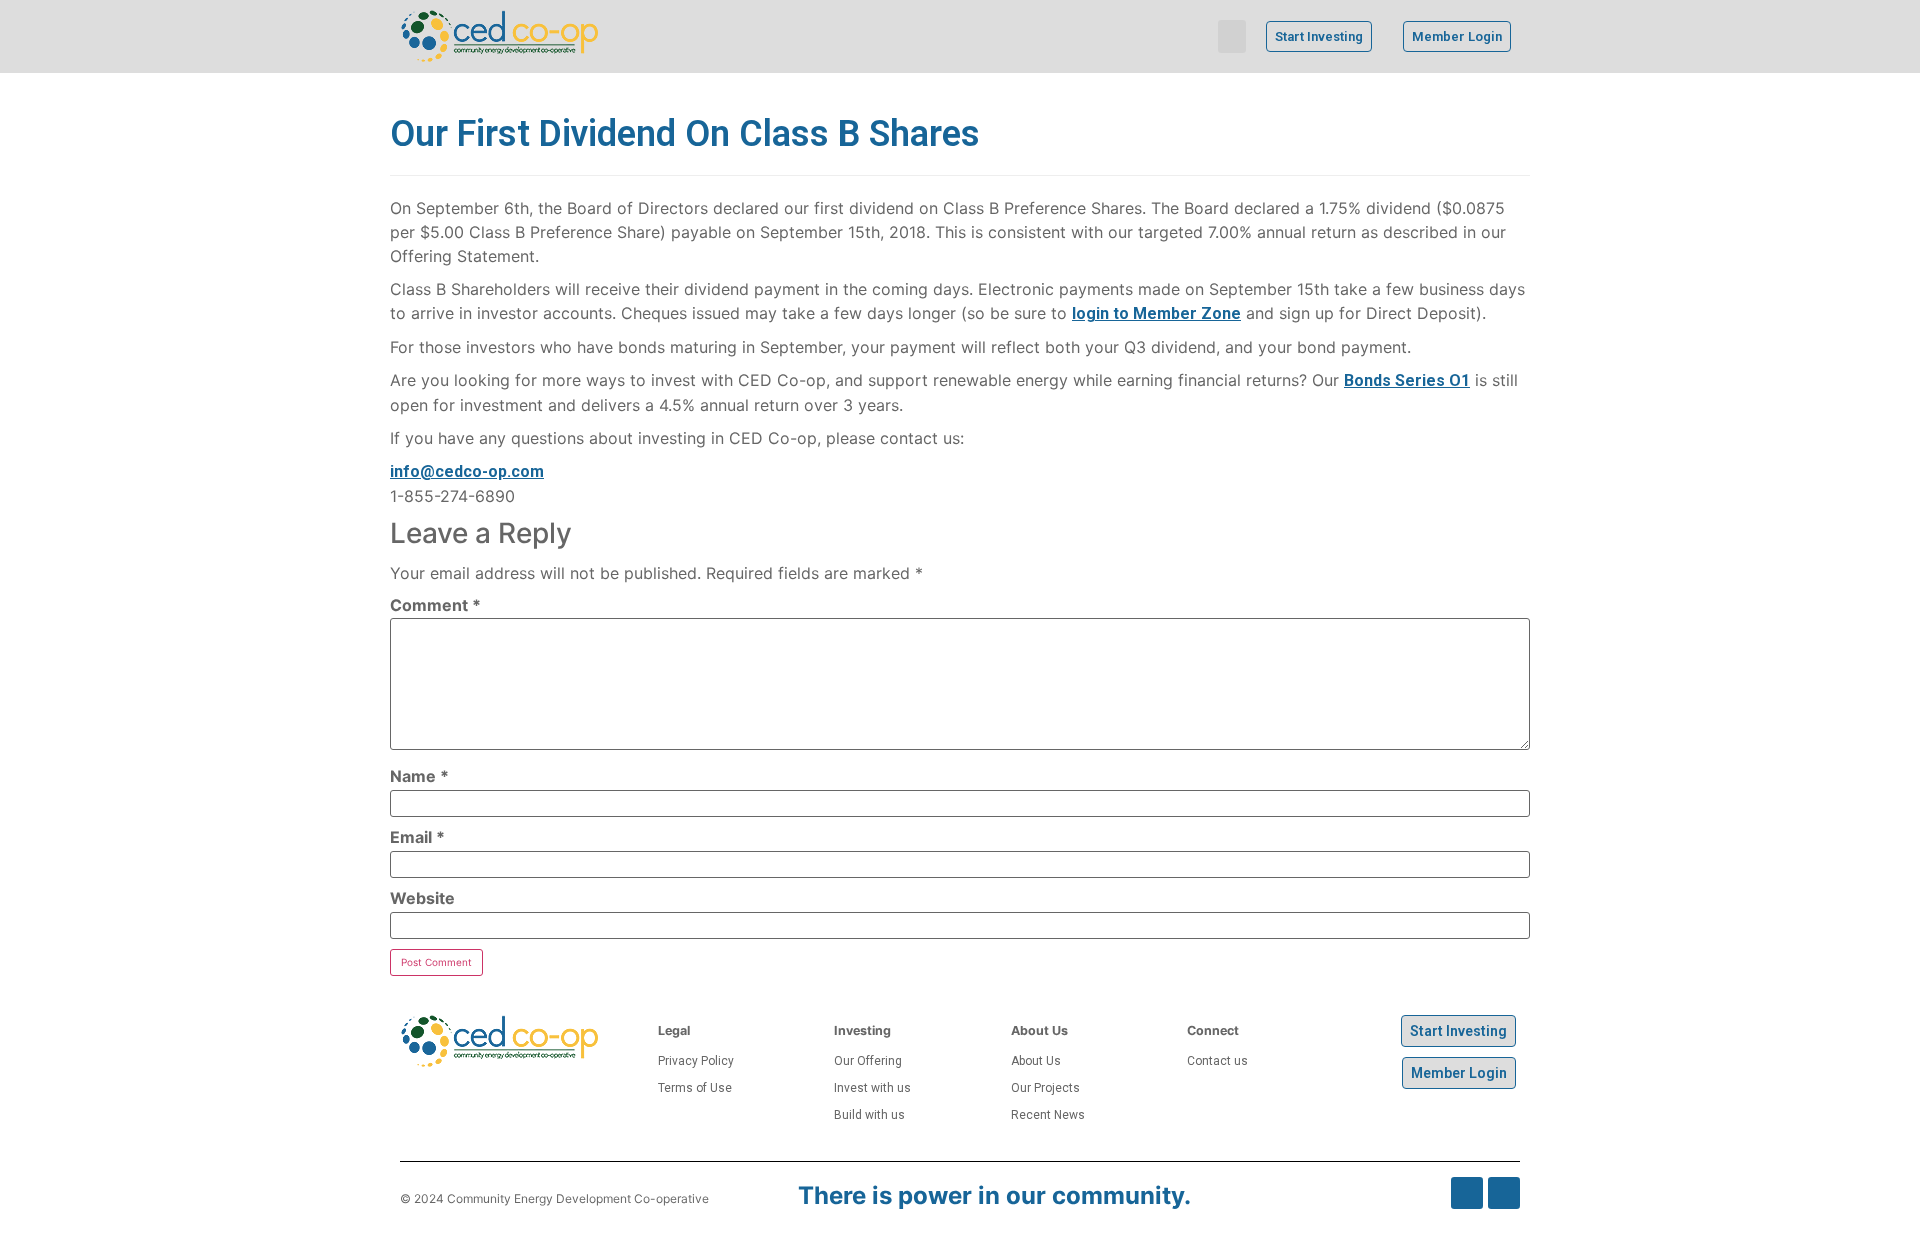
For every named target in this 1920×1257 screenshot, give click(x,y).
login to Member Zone (1156, 313)
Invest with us (872, 1088)
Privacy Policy (696, 1061)
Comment (435, 605)
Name (419, 776)
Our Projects (1045, 1088)
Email (417, 837)
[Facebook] (1467, 1193)
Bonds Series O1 (1407, 380)
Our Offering (868, 1061)
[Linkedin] (1504, 1193)
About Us (1036, 1061)
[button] (1232, 36)
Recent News (1048, 1115)
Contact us (1217, 1061)
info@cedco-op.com (467, 471)
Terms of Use (695, 1088)
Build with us (869, 1115)
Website (422, 898)
